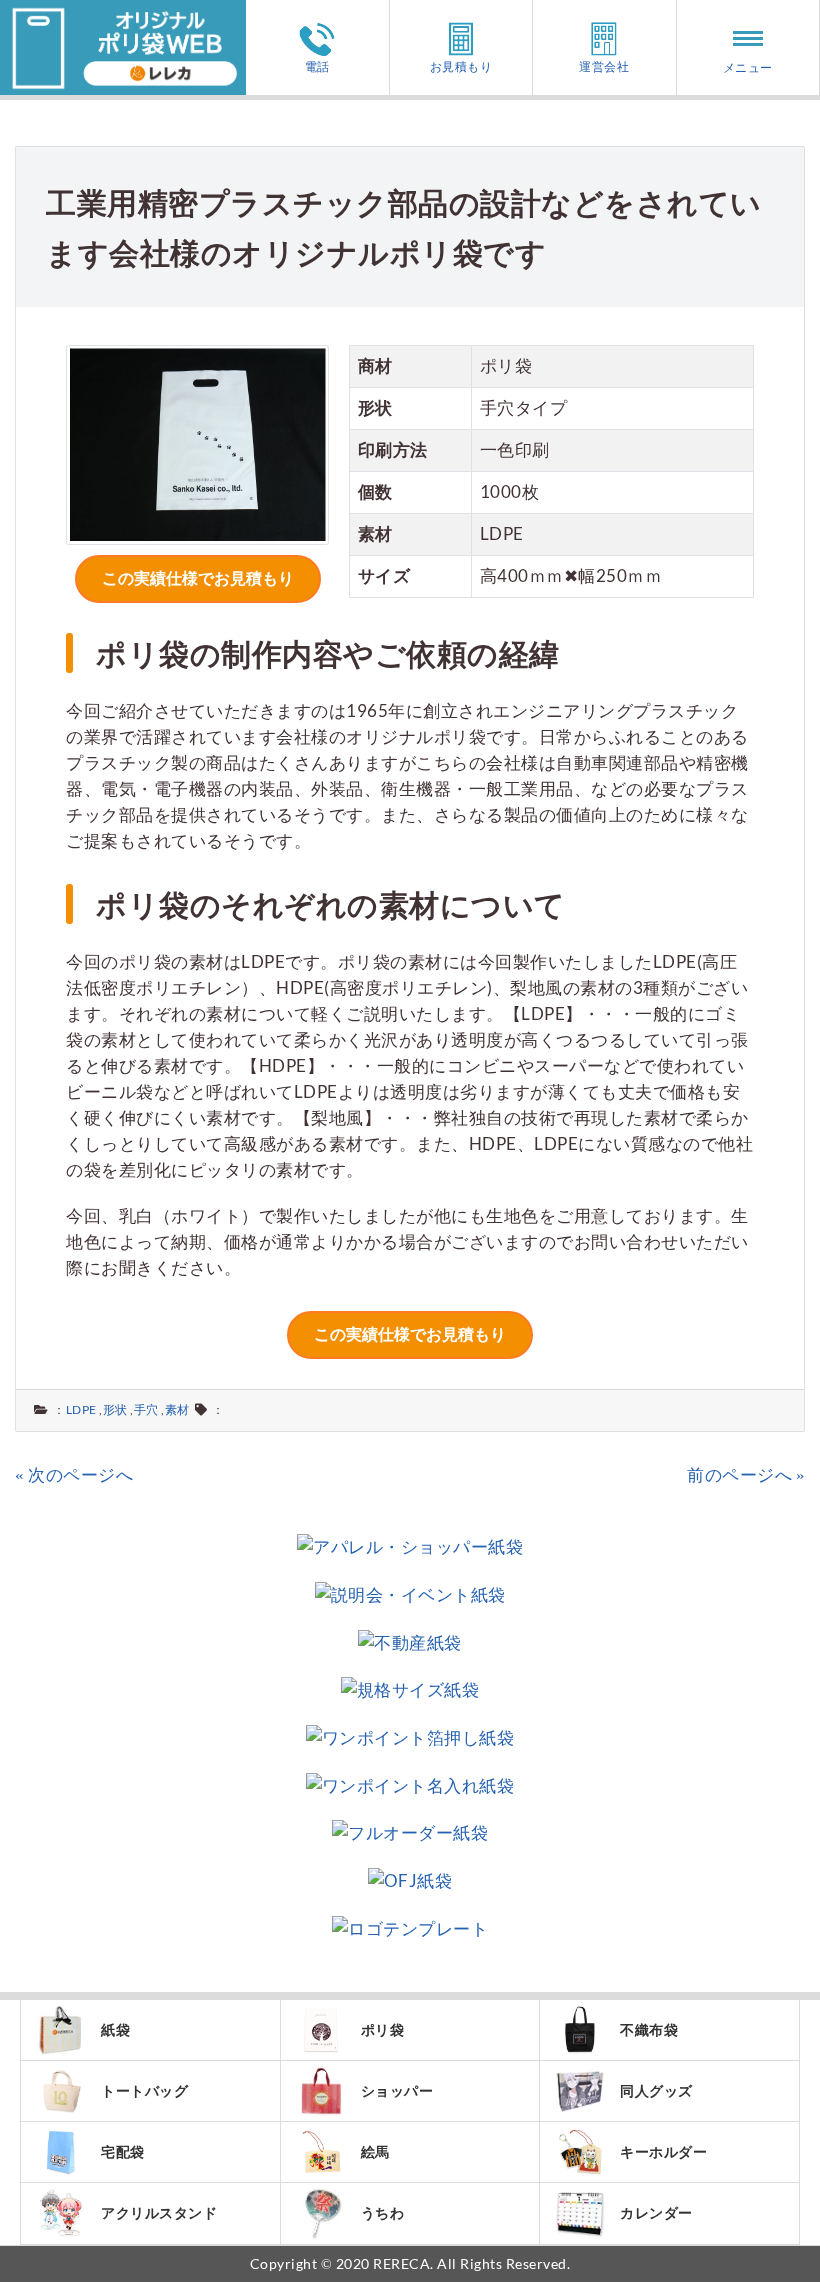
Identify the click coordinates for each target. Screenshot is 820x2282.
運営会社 (604, 66)
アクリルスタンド (159, 2212)
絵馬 (375, 2151)
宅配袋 (123, 2151)
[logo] (123, 12)
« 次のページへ (74, 1474)
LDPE (81, 1409)
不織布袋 (649, 2029)
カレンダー (656, 2212)
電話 (317, 66)
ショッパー (397, 2090)
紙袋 (115, 2029)
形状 (115, 1409)
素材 (177, 1409)
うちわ (383, 2212)
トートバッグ (144, 2090)
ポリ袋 (383, 2029)
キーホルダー (663, 2151)
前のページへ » (746, 1474)
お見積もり (461, 66)
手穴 (146, 1409)
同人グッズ (656, 2090)
